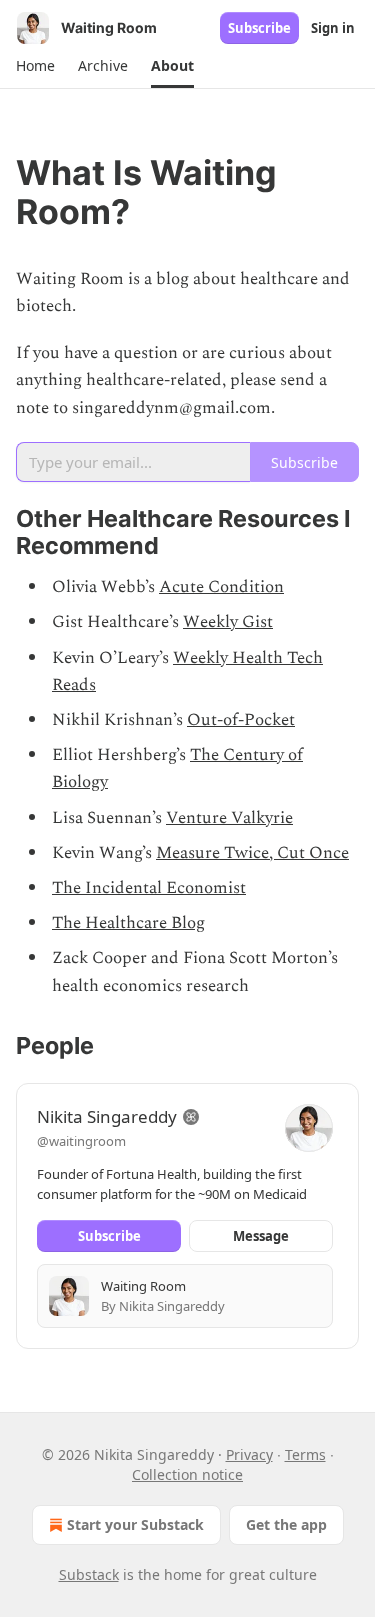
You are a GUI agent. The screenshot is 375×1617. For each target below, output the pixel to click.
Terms (305, 1454)
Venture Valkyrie (229, 818)
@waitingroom (81, 1141)
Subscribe (259, 28)
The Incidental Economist (149, 888)
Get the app (286, 1524)
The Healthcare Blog (128, 923)
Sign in (333, 28)
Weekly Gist (228, 622)
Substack (89, 1574)
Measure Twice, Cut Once (252, 853)
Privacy (249, 1454)
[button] (35, 66)
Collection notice (187, 1474)
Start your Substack (135, 1524)
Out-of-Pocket (241, 720)
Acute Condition (221, 587)
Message (261, 1236)
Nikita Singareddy (107, 1116)
